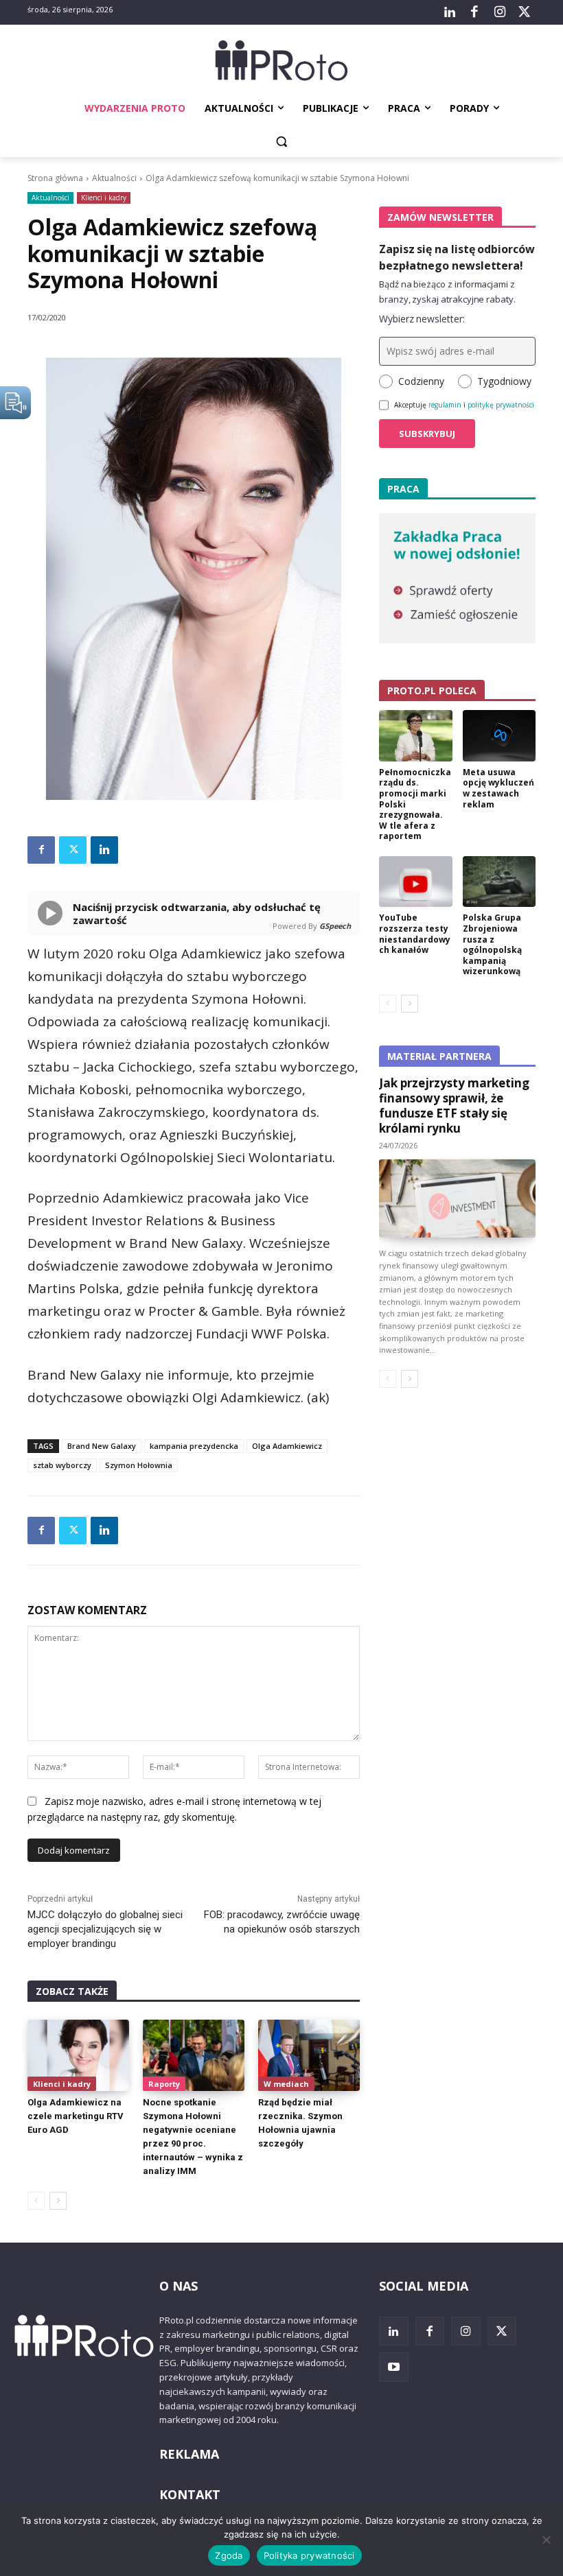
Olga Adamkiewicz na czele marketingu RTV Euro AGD (76, 2116)
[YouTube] (394, 2367)
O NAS (179, 2286)
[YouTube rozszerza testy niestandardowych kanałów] (416, 882)
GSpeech (335, 926)
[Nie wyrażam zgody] (546, 2540)
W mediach (286, 2084)
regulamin (445, 405)
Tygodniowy (504, 381)
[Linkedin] (104, 850)
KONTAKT (190, 2494)
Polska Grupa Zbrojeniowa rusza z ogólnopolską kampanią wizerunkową (492, 944)
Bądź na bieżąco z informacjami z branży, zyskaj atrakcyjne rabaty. (447, 292)
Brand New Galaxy (102, 1446)
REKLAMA (189, 2454)
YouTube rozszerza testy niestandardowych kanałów (415, 934)
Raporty (164, 2084)
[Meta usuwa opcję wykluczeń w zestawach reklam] (499, 736)
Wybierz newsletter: (422, 319)
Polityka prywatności (309, 2555)
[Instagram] (499, 12)
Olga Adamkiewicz (287, 1446)
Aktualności (114, 178)
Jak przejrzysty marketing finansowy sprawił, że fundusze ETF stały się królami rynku (454, 1106)
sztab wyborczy (62, 1465)
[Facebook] (474, 12)
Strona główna (55, 178)
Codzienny (421, 381)
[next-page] (58, 2201)
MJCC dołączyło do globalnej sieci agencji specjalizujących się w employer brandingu (105, 1929)
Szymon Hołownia (139, 1465)
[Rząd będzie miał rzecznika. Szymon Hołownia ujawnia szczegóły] (309, 2055)
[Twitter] (525, 12)
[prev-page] (36, 2201)
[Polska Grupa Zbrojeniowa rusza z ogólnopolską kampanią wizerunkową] (499, 882)
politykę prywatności (501, 405)
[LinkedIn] (450, 12)
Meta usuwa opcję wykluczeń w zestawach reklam (498, 788)
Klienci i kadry (104, 198)
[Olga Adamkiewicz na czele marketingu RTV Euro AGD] (78, 2055)
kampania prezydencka (194, 1446)
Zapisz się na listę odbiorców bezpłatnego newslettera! (457, 257)
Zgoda (229, 2555)
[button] (282, 142)
